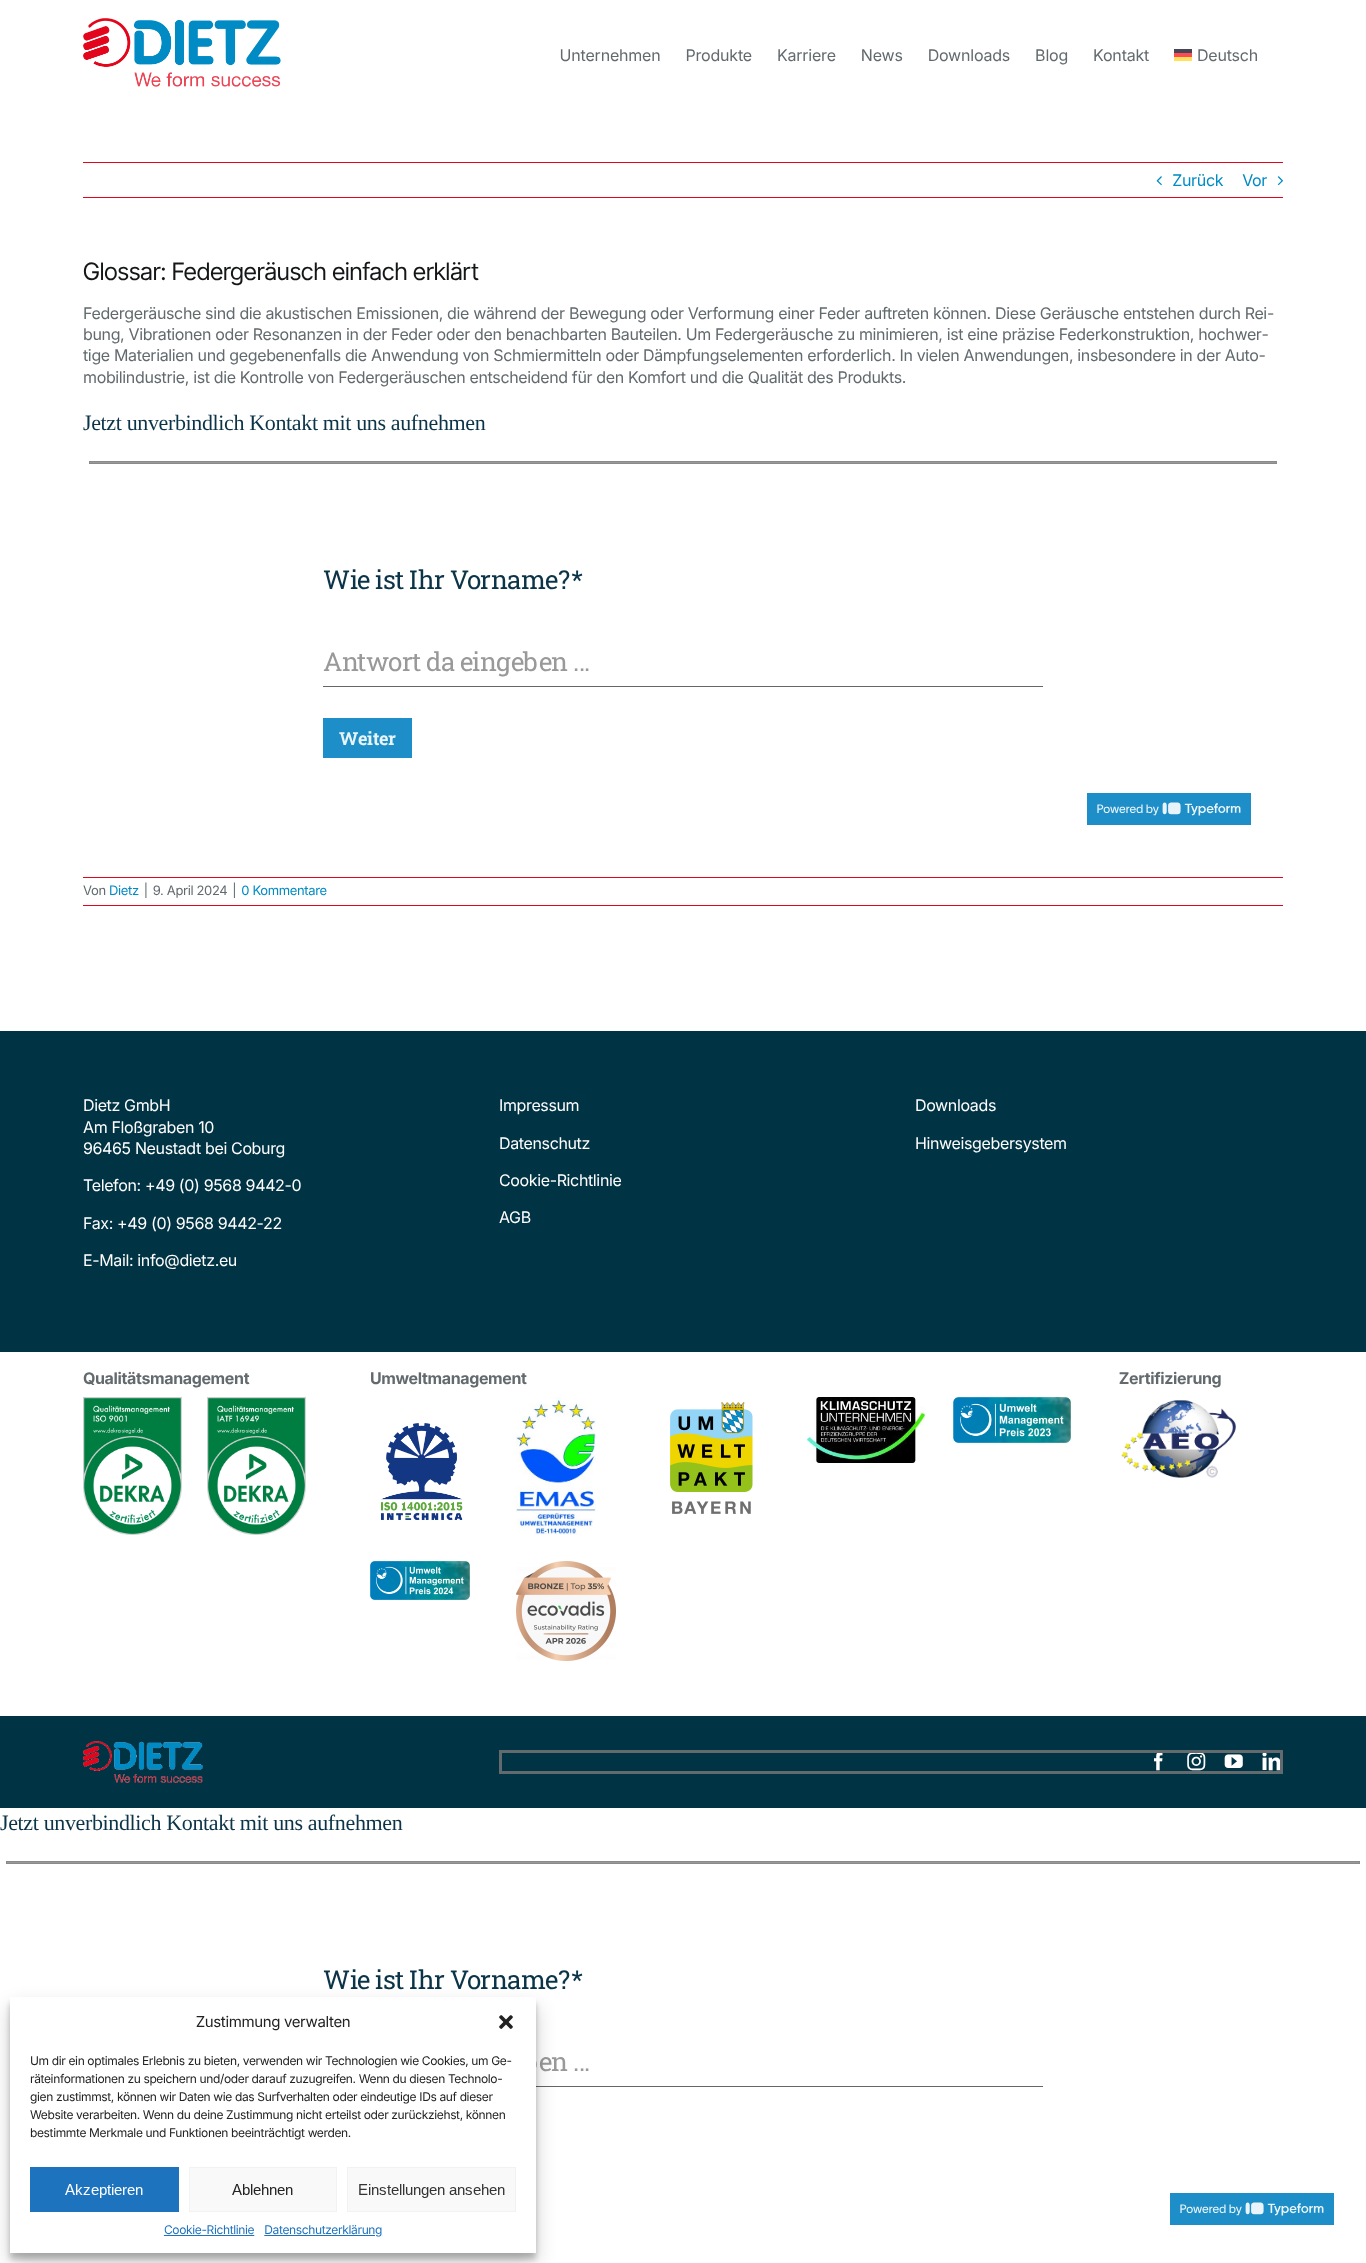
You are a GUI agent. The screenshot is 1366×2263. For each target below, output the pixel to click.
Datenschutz (544, 1143)
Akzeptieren (104, 2189)
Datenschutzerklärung (323, 2229)
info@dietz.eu (185, 1260)
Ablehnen (262, 2189)
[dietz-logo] (143, 1749)
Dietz (124, 891)
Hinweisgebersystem (991, 1143)
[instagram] (1196, 1762)
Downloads (955, 1105)
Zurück (1197, 180)
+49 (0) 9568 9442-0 (223, 1185)
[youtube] (1234, 1762)
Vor (1254, 180)
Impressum (539, 1105)
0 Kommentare (283, 891)
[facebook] (1158, 1762)
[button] (506, 2022)
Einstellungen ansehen (431, 2189)
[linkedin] (1271, 1762)
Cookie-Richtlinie (209, 2229)
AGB (515, 1217)
